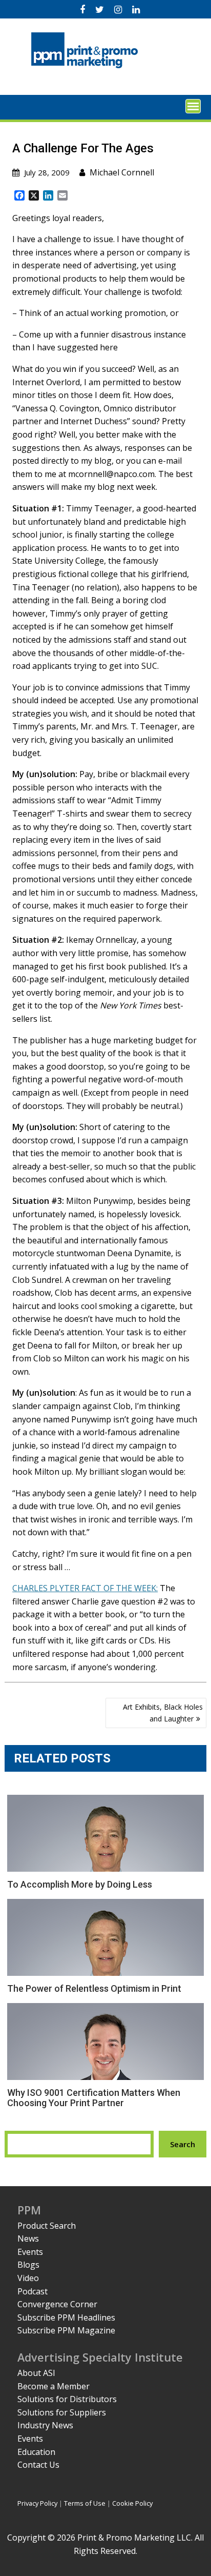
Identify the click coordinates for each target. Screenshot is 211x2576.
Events (30, 2252)
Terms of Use (85, 2503)
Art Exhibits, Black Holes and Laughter (163, 1712)
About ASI (36, 2373)
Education (36, 2452)
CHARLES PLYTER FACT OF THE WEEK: (85, 1588)
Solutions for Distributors (67, 2399)
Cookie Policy (132, 2503)
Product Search (47, 2226)
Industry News (45, 2425)
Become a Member (54, 2386)
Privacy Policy (37, 2503)
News (28, 2238)
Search (183, 2144)
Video (28, 2278)
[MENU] (193, 106)
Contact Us (38, 2465)
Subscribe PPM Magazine (66, 2330)
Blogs (28, 2265)
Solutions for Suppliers (62, 2412)
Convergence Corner (57, 2304)
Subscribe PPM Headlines (66, 2317)
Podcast (33, 2291)
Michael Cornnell (122, 172)
